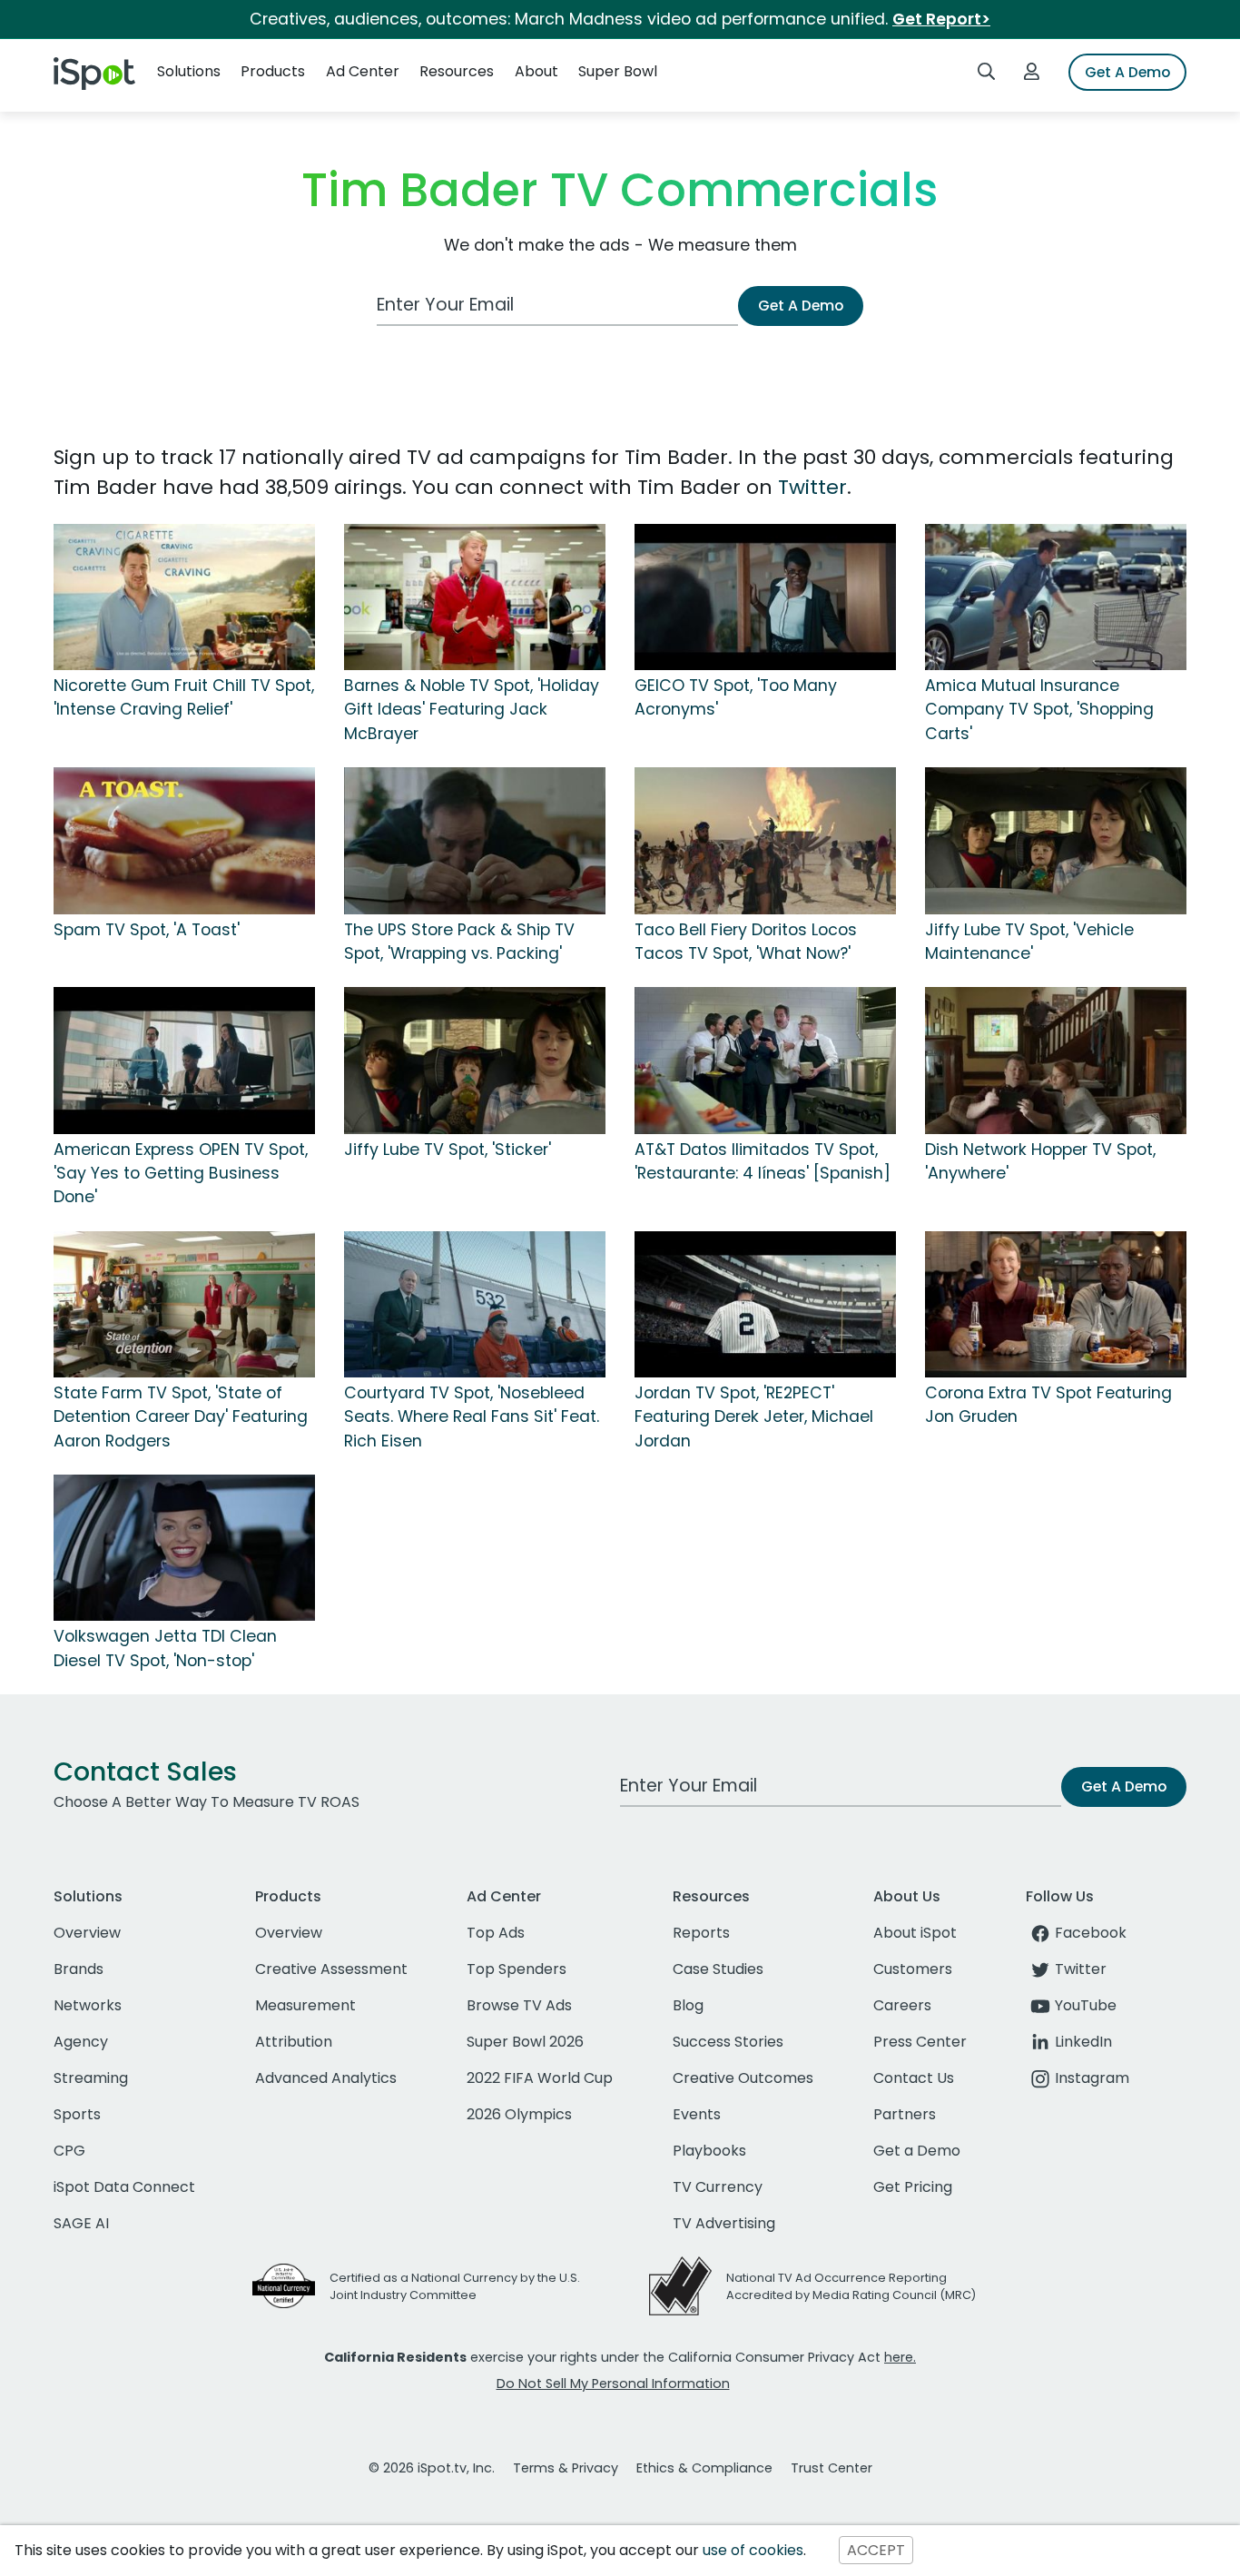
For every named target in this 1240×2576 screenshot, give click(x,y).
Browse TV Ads (519, 2005)
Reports (701, 1933)
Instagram (1092, 2078)
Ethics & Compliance (704, 2468)
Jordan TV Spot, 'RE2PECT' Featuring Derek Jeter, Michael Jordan (754, 1417)
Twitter (812, 487)
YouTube (1086, 2005)
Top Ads (496, 1933)
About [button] (536, 71)
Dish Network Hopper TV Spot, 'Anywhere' (1040, 1161)
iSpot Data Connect (124, 2187)
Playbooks (709, 2151)
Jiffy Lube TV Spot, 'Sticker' (448, 1150)
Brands (79, 1969)
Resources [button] (457, 71)
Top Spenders (517, 1969)
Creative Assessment (331, 1969)
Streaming (91, 2078)
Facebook (1091, 1933)
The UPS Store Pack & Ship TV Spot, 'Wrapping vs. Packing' (459, 942)
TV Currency (718, 2187)
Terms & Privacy (566, 2468)
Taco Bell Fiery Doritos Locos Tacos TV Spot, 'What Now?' (746, 942)
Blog (688, 2005)
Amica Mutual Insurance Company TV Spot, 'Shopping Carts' (1039, 710)
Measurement (305, 2005)
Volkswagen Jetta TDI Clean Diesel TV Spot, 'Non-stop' (165, 1648)
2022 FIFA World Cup (540, 2078)
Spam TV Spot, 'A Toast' (147, 930)
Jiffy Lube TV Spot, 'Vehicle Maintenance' (1029, 942)
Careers (902, 2005)
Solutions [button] (189, 71)
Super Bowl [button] (618, 71)
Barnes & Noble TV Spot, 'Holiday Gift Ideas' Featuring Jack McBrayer (472, 710)
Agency (81, 2042)
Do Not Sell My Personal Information (613, 2384)
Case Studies (718, 1969)
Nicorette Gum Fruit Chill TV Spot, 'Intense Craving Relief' (184, 697)
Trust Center (832, 2468)
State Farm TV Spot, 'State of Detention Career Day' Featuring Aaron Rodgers (181, 1417)
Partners (905, 2114)
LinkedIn (1083, 2042)
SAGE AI (81, 2223)
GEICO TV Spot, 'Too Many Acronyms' (736, 697)
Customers (913, 1969)
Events (697, 2114)
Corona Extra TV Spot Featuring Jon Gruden (1048, 1405)
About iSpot (915, 1933)
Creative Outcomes (743, 2078)
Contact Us (914, 2078)
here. (900, 2357)
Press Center (920, 2042)
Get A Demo (1127, 72)
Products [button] (273, 71)
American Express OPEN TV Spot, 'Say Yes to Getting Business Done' (181, 1174)
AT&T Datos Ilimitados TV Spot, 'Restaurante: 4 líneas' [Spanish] (763, 1161)
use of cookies (753, 2550)
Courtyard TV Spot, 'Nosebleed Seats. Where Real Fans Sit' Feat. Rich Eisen (472, 1417)
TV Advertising (724, 2223)
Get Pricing (913, 2187)
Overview (87, 1933)
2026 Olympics (519, 2114)
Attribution (294, 2042)
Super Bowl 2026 (525, 2042)
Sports (77, 2114)
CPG (69, 2151)
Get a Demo (917, 2151)
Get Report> (941, 19)
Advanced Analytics (326, 2078)
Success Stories (728, 2042)
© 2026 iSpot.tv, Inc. (432, 2468)
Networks (88, 2005)
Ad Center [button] (363, 71)
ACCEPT (876, 2550)
